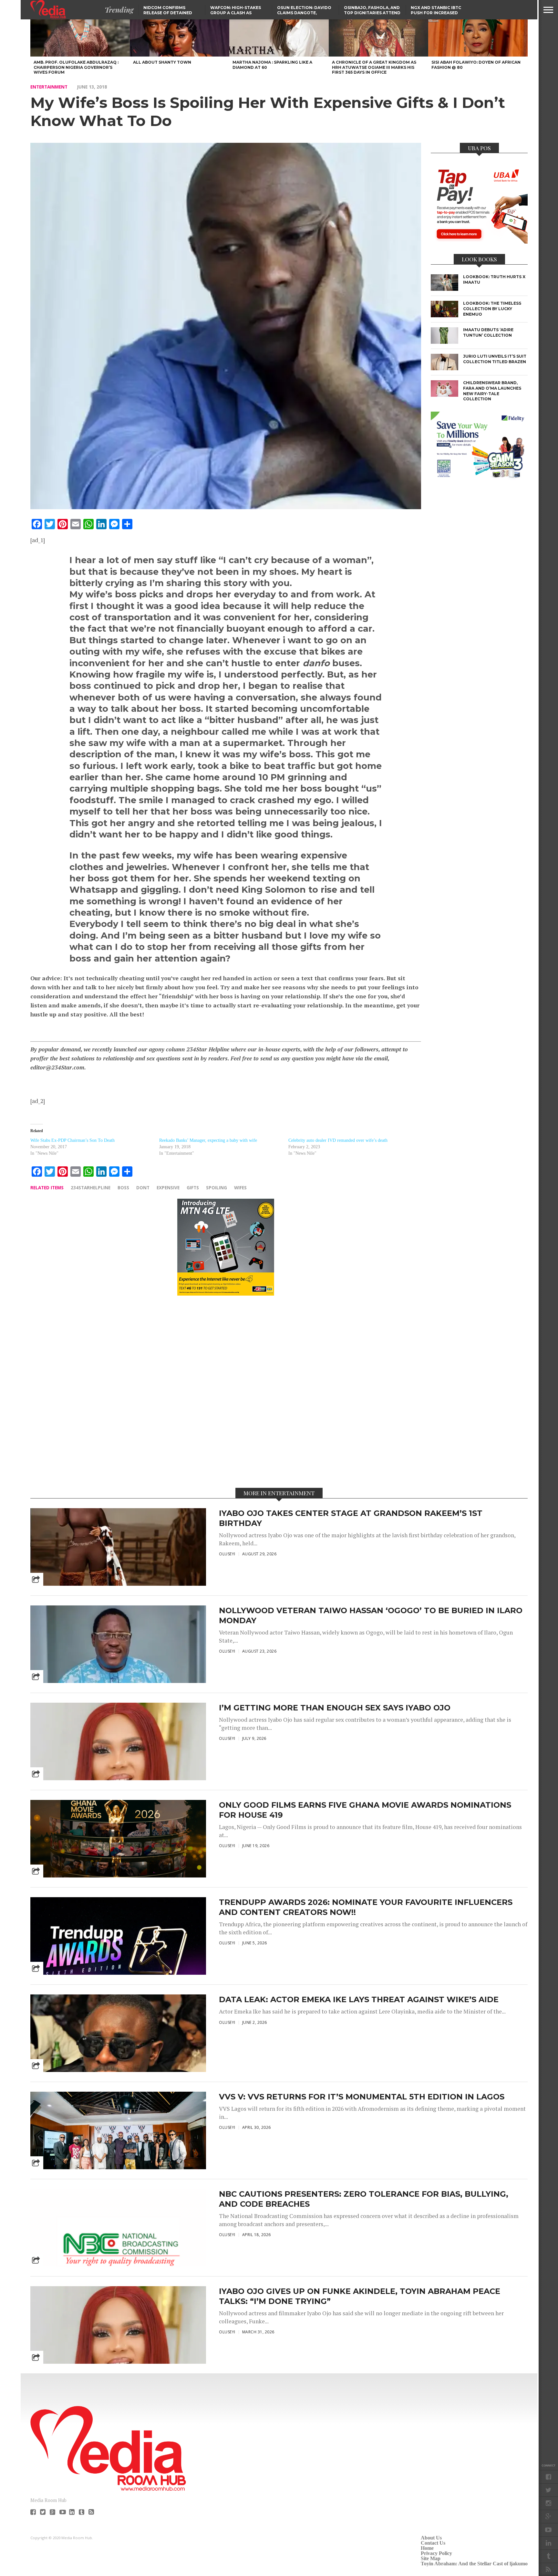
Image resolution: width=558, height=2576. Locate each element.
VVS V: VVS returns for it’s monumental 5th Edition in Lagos (362, 2097)
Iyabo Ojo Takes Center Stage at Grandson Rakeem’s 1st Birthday (351, 1518)
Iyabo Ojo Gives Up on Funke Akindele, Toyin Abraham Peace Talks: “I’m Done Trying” (360, 2296)
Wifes (240, 1188)
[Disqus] (226, 1391)
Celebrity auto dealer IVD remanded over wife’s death (338, 1140)
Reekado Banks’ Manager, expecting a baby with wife (208, 1140)
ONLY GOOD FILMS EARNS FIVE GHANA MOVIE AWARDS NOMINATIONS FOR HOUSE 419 (365, 1810)
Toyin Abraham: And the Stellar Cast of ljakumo (474, 2564)
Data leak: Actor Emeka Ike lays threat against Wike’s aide (359, 1999)
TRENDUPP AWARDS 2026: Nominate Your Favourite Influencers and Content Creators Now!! (366, 1907)
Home (427, 2548)
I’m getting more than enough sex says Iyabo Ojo (335, 1708)
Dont (143, 1188)
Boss (123, 1188)
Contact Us (433, 2543)
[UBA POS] (479, 242)
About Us (431, 2538)
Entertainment (49, 87)
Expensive (168, 1188)
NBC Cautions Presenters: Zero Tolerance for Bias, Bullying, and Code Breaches (364, 2199)
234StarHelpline (91, 1188)
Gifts (193, 1188)
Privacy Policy (436, 2553)
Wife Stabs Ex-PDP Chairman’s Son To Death (72, 1140)
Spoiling (217, 1188)
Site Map (431, 2558)
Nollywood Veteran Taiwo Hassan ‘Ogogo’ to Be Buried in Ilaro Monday (371, 1615)
